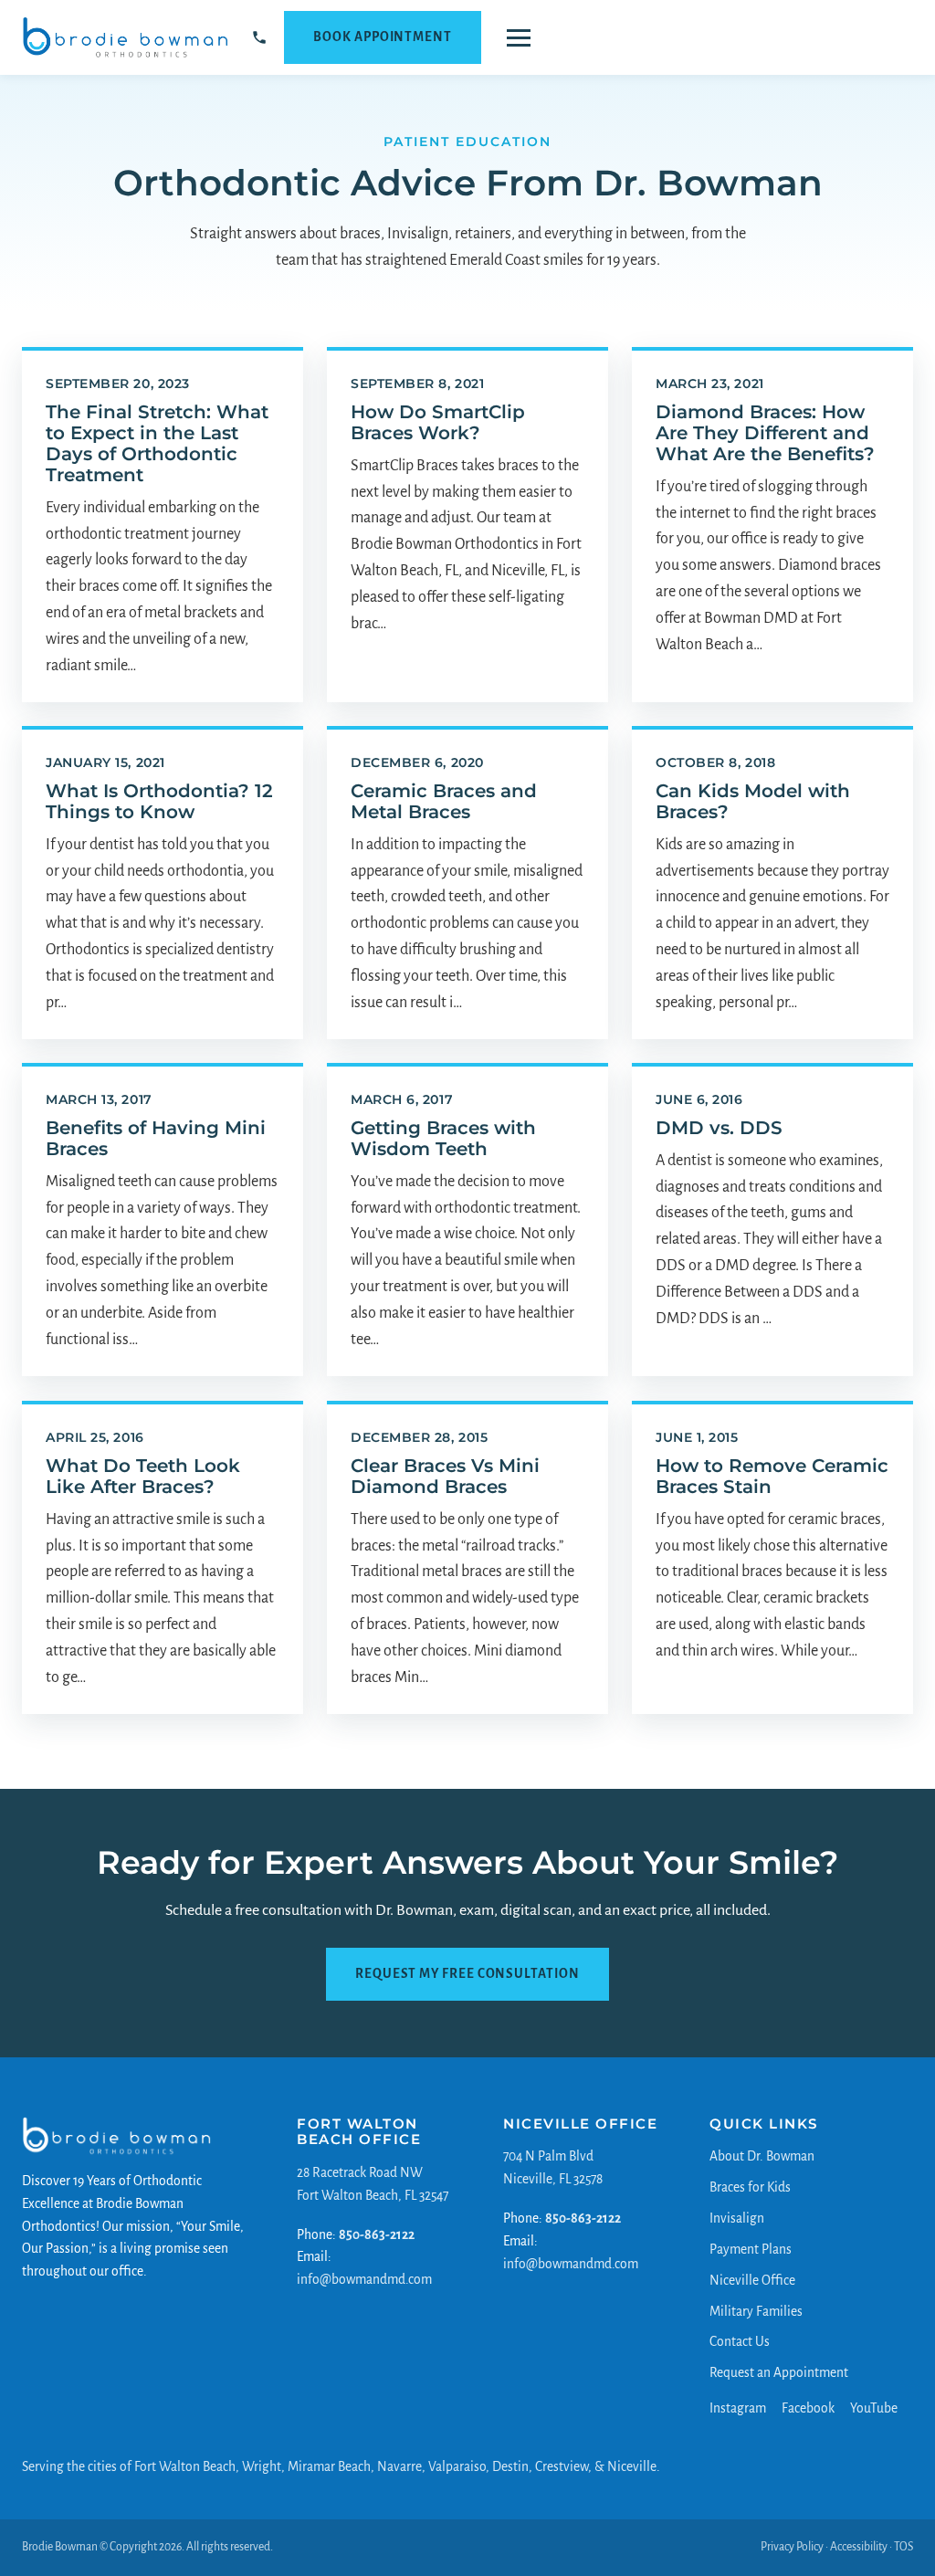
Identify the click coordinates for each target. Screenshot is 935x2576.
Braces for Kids (750, 2187)
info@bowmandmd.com (364, 2280)
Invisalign (737, 2219)
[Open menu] (519, 38)
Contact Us (740, 2342)
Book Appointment (383, 37)
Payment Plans (751, 2250)
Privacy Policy (792, 2547)
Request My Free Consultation (467, 1974)
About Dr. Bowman (762, 2157)
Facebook (808, 2408)
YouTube (874, 2408)
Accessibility (859, 2547)
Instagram (738, 2408)
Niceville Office (752, 2281)
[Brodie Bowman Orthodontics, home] (126, 37)
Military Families (756, 2312)
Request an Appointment (779, 2373)
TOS (903, 2547)
